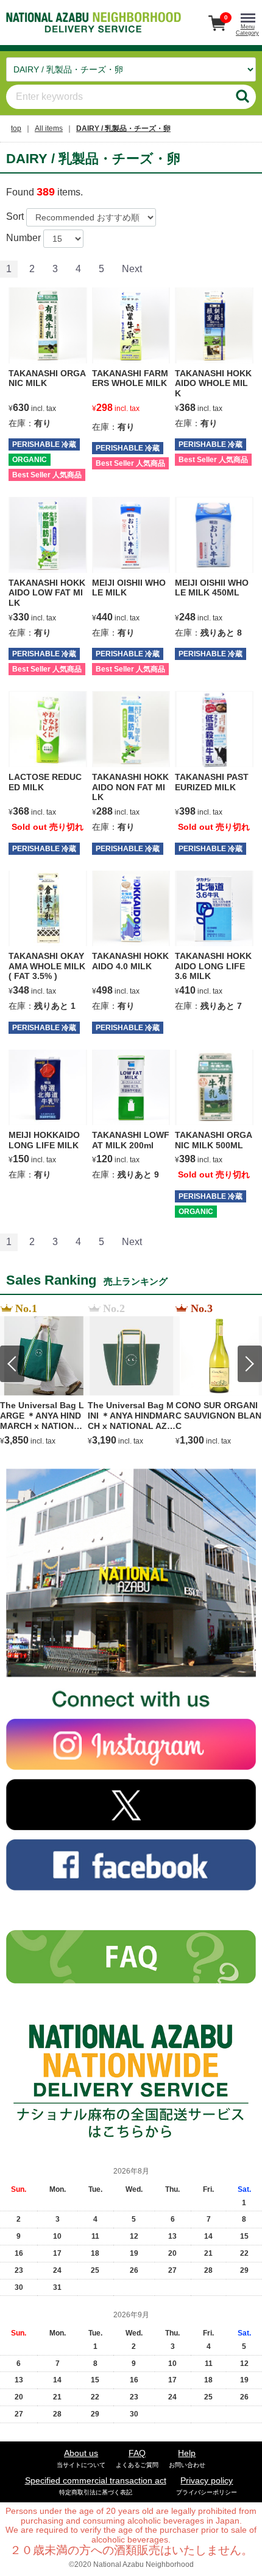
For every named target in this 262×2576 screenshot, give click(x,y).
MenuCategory (247, 30)
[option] (44, 1374)
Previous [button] (12, 1364)
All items (49, 128)
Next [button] (250, 1364)
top (16, 128)
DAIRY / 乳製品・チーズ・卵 (123, 128)
